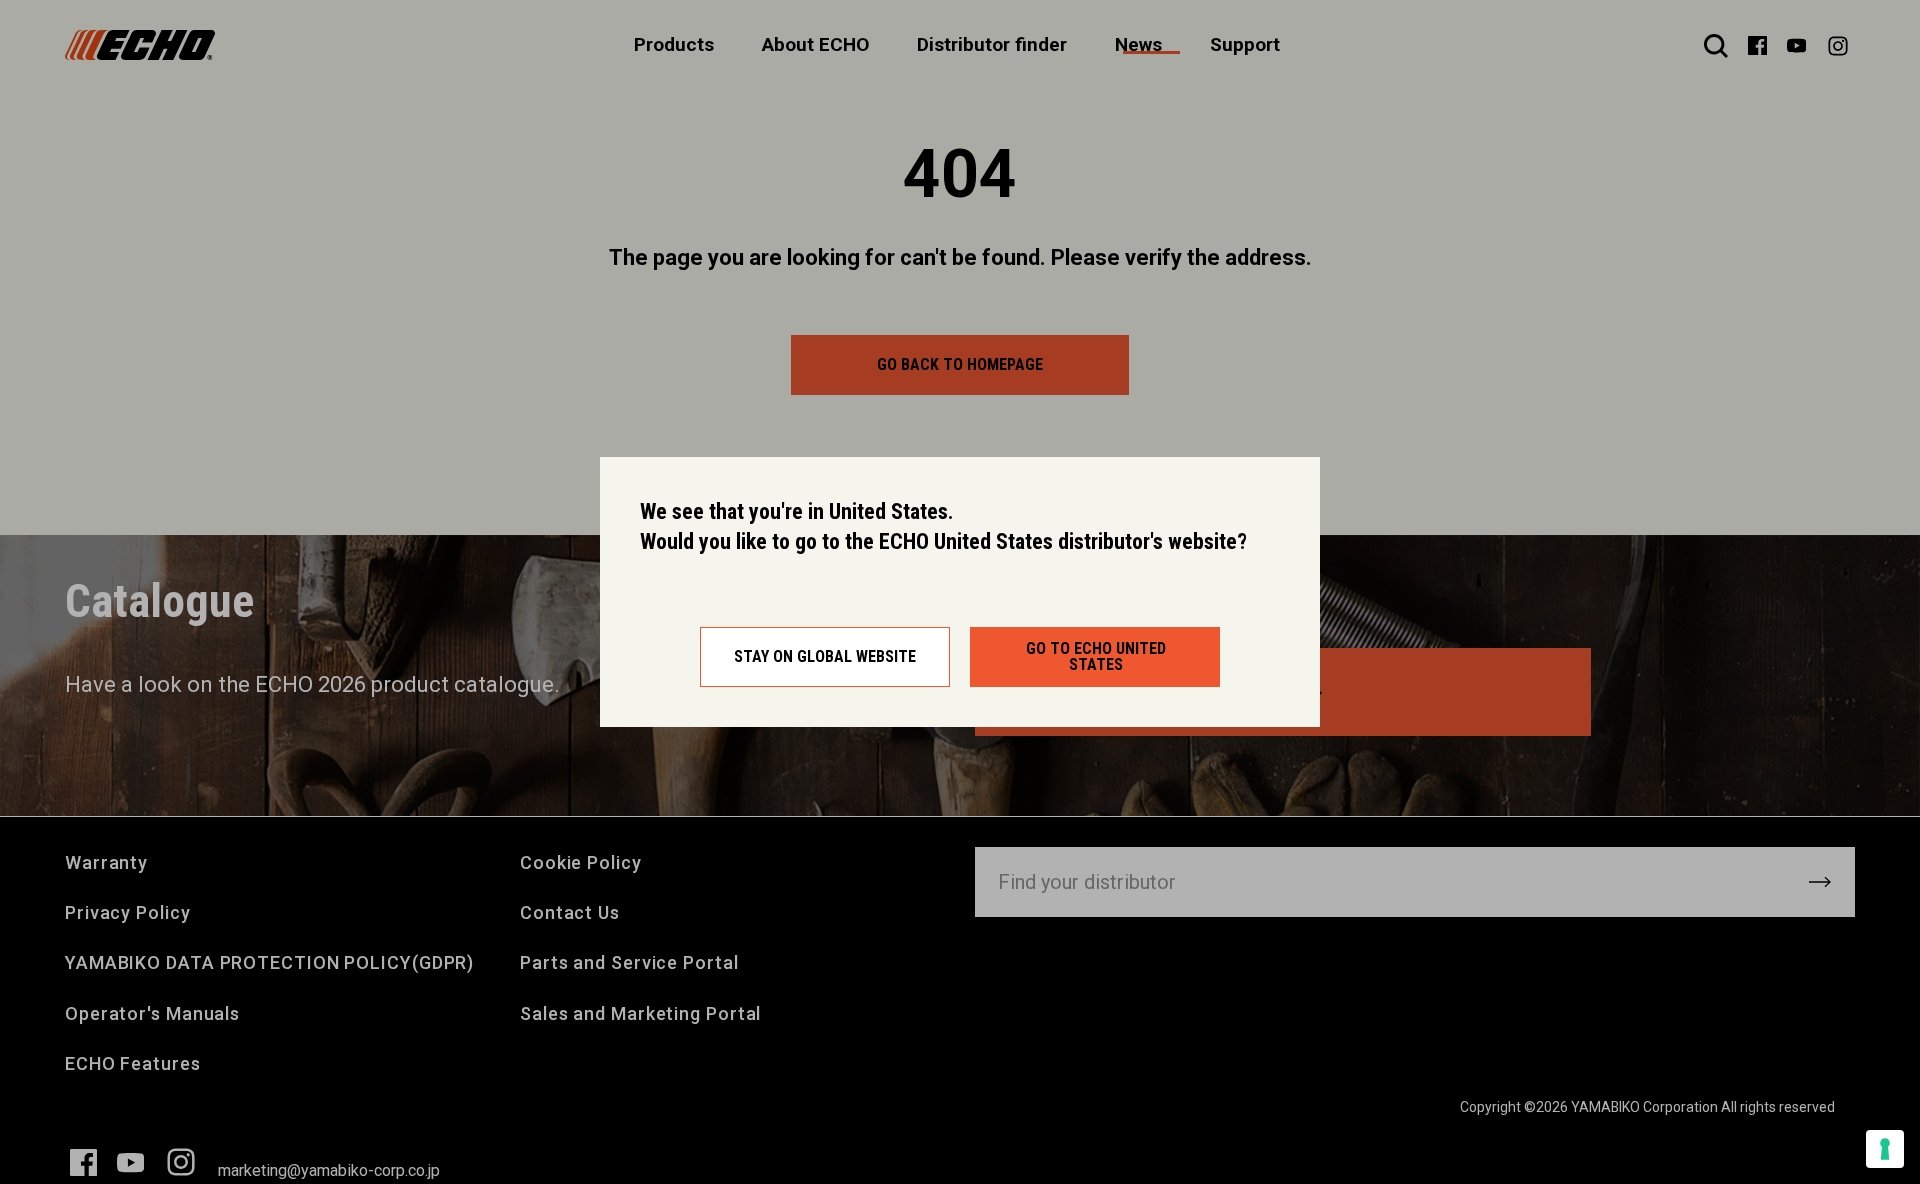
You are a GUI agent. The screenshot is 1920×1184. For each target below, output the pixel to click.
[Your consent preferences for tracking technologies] (1885, 1149)
